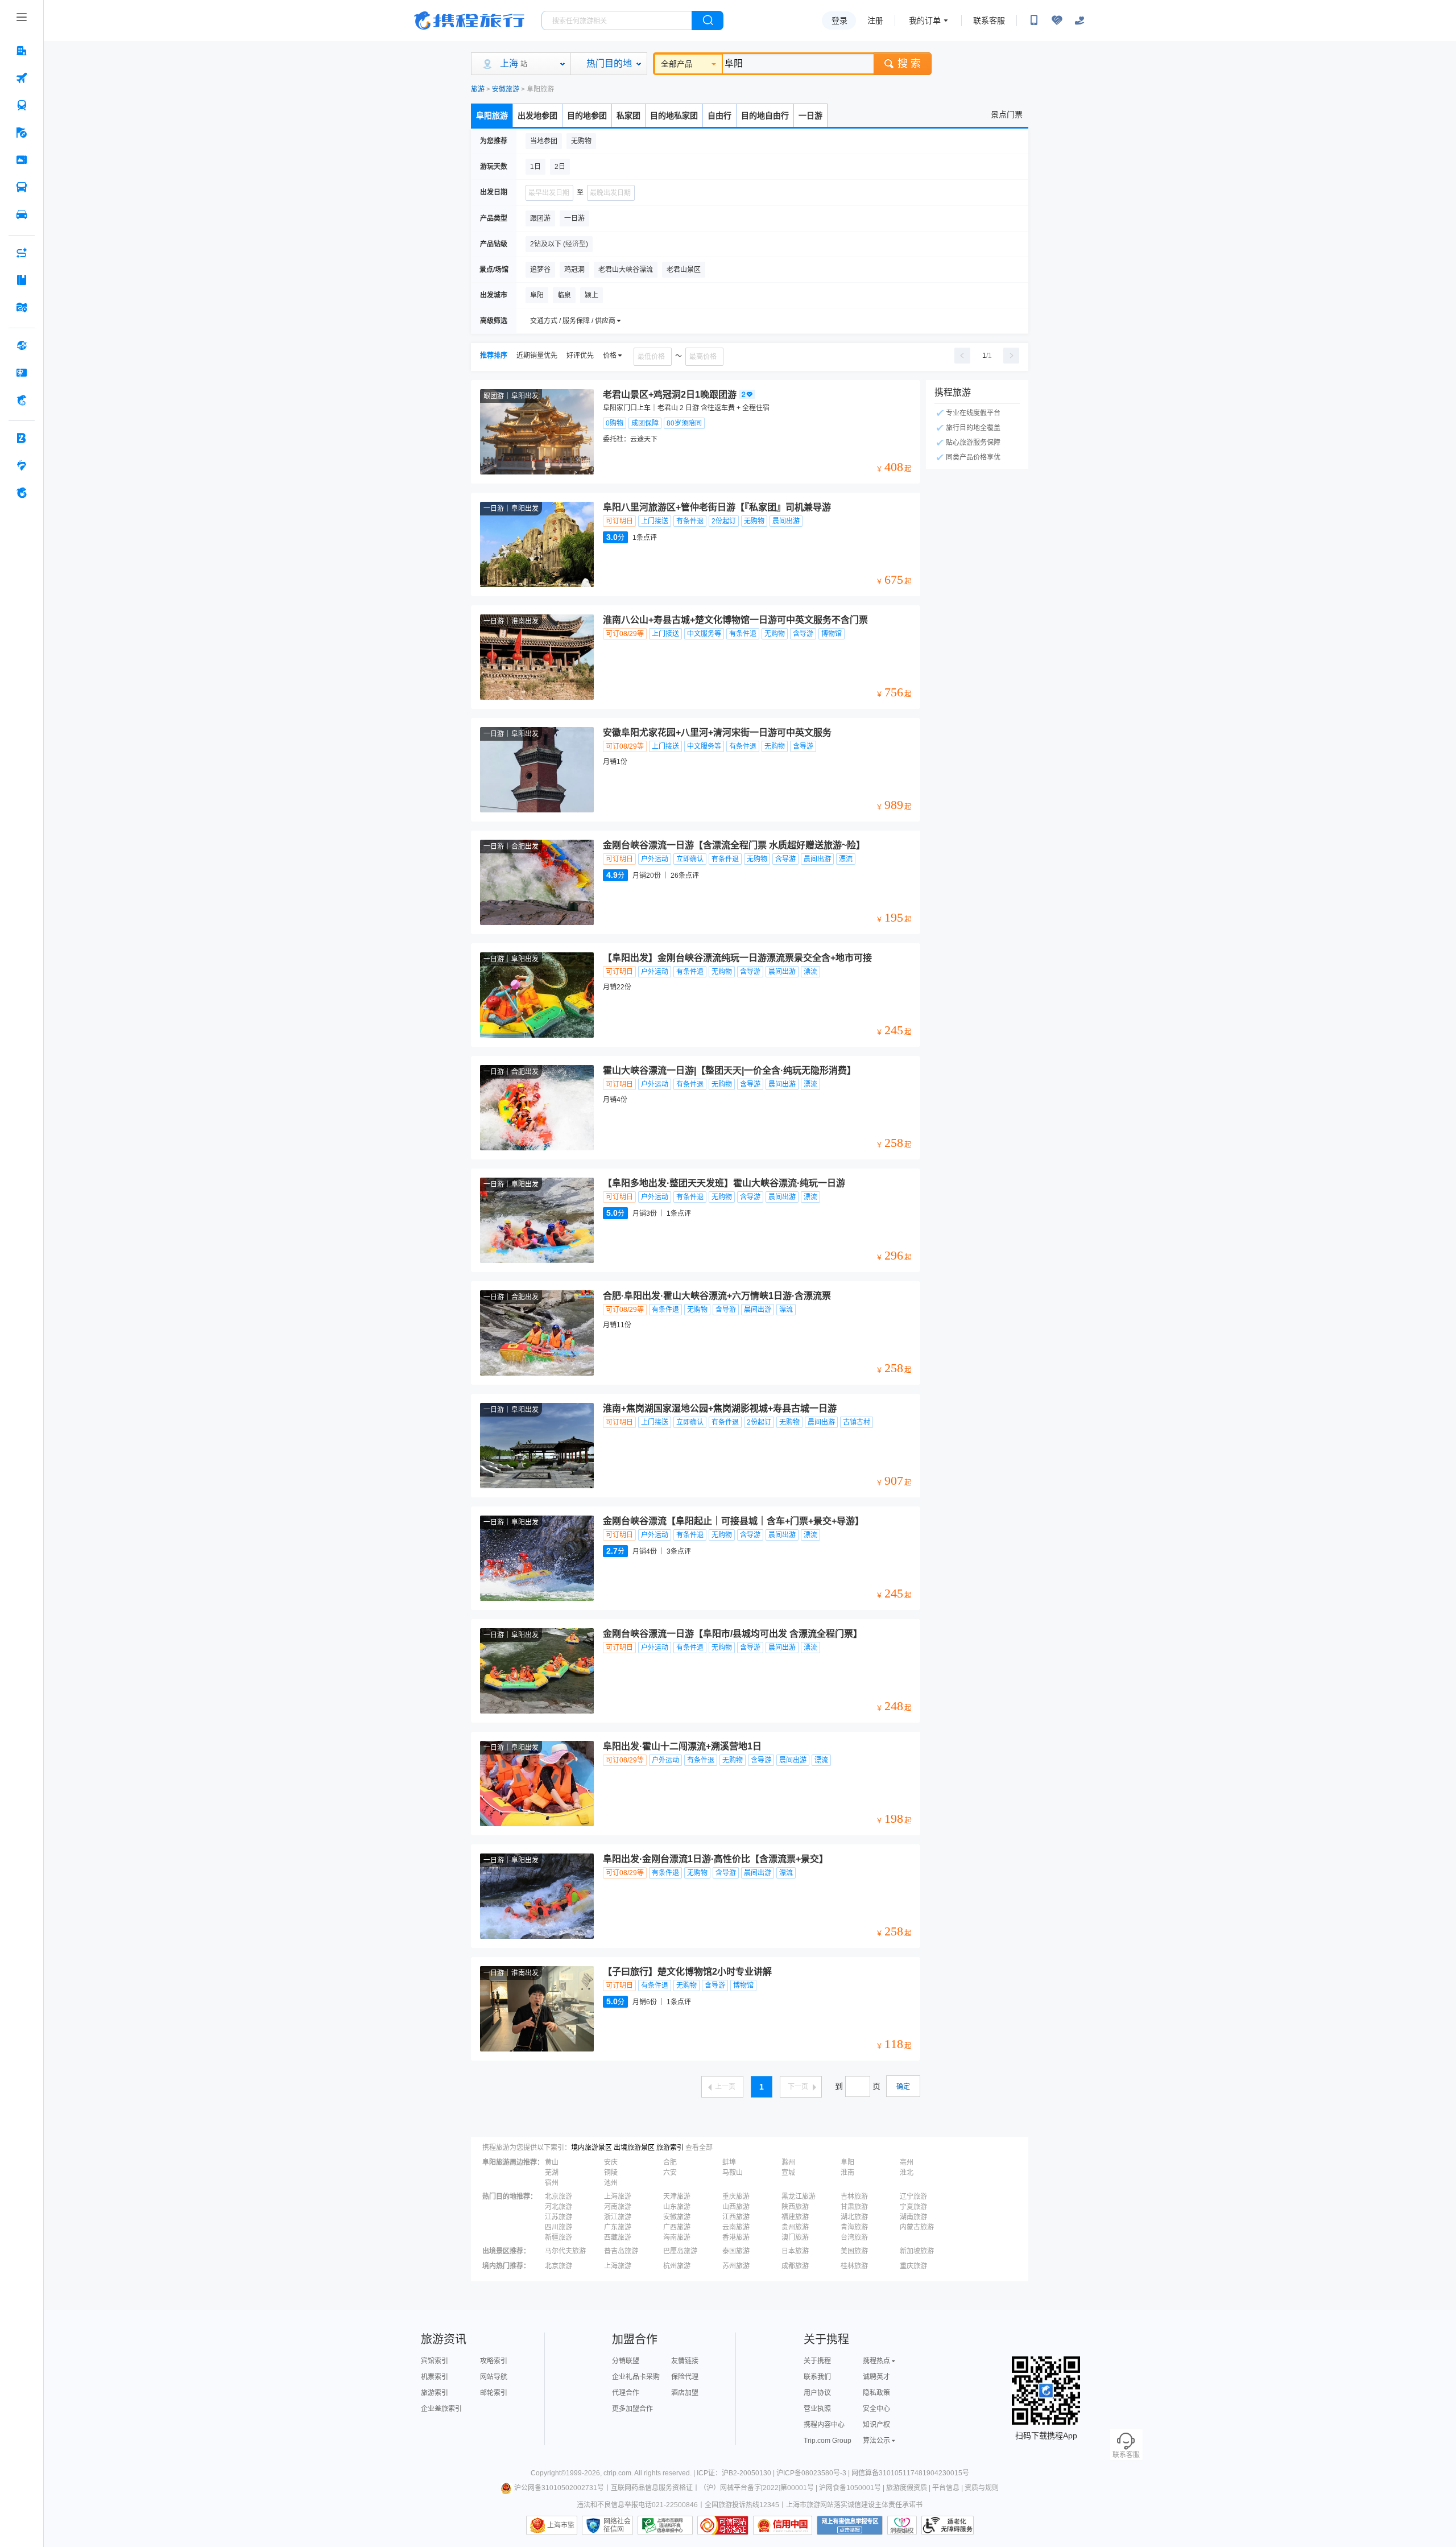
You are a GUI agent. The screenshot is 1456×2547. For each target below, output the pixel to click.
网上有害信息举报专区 (850, 2525)
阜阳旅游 (492, 115)
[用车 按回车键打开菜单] (22, 214)
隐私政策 (876, 2393)
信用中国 (783, 2525)
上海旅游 (618, 2197)
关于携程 (817, 2361)
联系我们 (817, 2377)
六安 (670, 2173)
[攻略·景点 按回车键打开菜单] (22, 280)
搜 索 (909, 64)
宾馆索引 (435, 2361)
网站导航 (494, 2377)
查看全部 (699, 2148)
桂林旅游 (854, 2266)
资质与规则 (982, 2488)
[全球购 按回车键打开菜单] (22, 345)
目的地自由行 (765, 115)
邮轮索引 (494, 2393)
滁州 (788, 2162)
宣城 (788, 2173)
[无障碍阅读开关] (1057, 20)
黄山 (552, 2162)
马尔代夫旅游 (565, 2251)
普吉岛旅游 (621, 2251)
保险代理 (685, 2377)
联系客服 (989, 20)
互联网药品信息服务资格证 (652, 2488)
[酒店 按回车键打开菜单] (22, 51)
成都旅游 (795, 2266)
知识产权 (876, 2425)
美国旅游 (854, 2251)
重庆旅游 (736, 2197)
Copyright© (548, 2473)
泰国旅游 (736, 2251)
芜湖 (552, 2173)
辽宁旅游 (913, 2197)
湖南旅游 (913, 2217)
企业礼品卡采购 (636, 2377)
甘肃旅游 (854, 2207)
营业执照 (817, 2409)
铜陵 (611, 2173)
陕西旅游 (795, 2207)
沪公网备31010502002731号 (559, 2488)
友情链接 (685, 2361)
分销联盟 (626, 2361)
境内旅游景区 (591, 2148)
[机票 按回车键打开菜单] (22, 78)
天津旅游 (677, 2197)
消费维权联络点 (902, 2525)
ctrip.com (617, 2473)
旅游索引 (670, 2148)
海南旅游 (677, 2238)
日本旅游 (795, 2251)
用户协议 (817, 2393)
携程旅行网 (469, 20)
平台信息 (946, 2488)
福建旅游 (795, 2217)
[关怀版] (1079, 20)
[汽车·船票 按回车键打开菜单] (22, 187)
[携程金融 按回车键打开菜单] (22, 400)
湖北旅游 (854, 2217)
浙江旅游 (618, 2217)
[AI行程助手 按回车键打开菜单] (22, 253)
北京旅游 (559, 2197)
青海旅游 (854, 2227)
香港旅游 (736, 2238)
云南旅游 (736, 2227)
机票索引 (435, 2377)
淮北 (907, 2173)
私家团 (628, 115)
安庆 (611, 2162)
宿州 (552, 2183)
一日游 (810, 115)
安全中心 (876, 2409)
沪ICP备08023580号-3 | (814, 2473)
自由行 (719, 115)
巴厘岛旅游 (680, 2251)
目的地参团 (587, 115)
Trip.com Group (828, 2441)
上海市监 (561, 2525)
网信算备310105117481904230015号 (910, 2473)
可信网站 (723, 2525)
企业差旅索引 (441, 2409)
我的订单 (925, 20)
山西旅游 (736, 2207)
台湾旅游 (854, 2238)
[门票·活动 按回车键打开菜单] (22, 160)
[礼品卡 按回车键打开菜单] (22, 373)
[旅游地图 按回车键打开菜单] (22, 307)
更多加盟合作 (632, 2409)
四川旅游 (559, 2227)
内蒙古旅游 (917, 2227)
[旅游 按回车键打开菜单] (22, 133)
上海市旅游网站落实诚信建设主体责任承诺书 (854, 2505)
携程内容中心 (824, 2425)
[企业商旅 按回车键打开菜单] (22, 438)
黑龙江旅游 (799, 2197)
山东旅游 (677, 2207)
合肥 (670, 2162)
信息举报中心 (665, 2525)
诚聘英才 (876, 2377)
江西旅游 (736, 2217)
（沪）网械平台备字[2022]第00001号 (757, 2488)
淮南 (847, 2173)
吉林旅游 (854, 2197)
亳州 (907, 2162)
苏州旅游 (736, 2266)
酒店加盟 (685, 2393)
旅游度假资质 (907, 2488)
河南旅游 (618, 2207)
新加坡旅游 (917, 2251)
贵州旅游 (795, 2227)
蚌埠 (729, 2162)
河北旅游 (559, 2207)
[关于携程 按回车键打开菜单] (22, 493)
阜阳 (847, 2162)
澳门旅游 (795, 2238)
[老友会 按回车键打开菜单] (22, 465)
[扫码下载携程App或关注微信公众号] (1034, 20)
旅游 (478, 89)
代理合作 (626, 2393)
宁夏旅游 (913, 2207)
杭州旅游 (677, 2266)
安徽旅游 (506, 89)
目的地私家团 (674, 115)
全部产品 (677, 64)
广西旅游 (677, 2227)
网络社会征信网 (617, 2525)
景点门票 (1007, 114)
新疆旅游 (559, 2238)
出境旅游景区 (634, 2148)
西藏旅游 (618, 2238)
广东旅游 (618, 2227)
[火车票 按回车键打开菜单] (22, 105)
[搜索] (708, 20)
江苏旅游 (559, 2217)
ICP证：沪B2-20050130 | (737, 2473)
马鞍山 (733, 2173)
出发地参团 (537, 115)
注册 (875, 20)
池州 (611, 2183)
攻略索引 (494, 2361)
